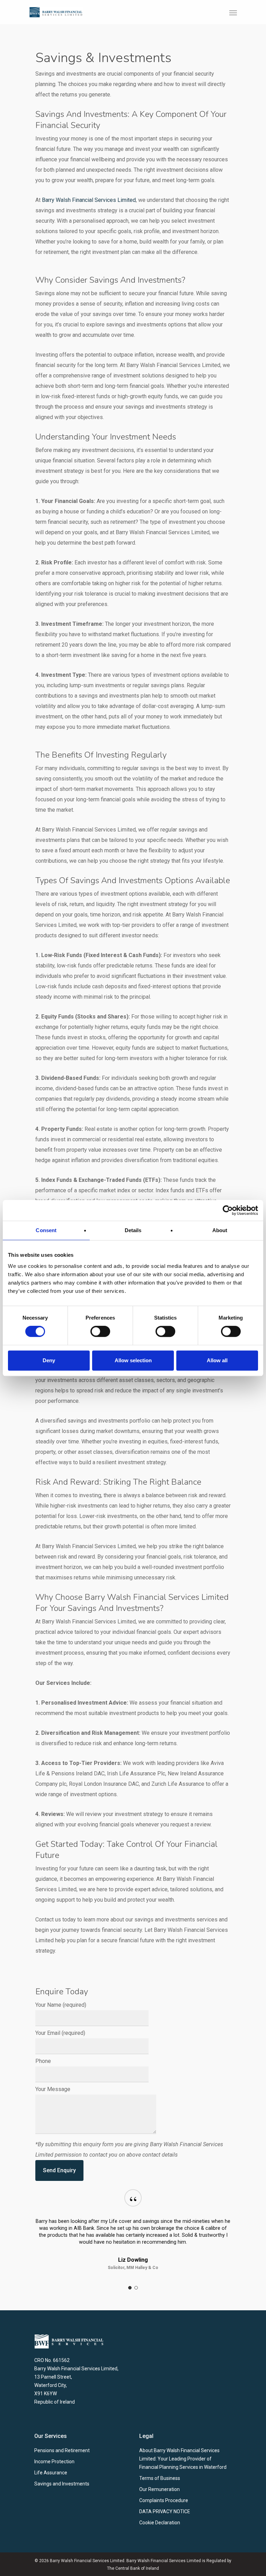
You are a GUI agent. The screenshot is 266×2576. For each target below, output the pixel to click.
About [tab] (220, 1230)
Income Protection (54, 2462)
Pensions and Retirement (62, 2450)
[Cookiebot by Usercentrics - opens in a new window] (228, 1210)
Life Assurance (51, 2473)
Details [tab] (133, 1230)
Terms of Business (160, 2478)
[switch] (100, 1331)
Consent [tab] (46, 1230)
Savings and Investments (62, 2484)
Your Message (53, 2089)
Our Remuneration (159, 2489)
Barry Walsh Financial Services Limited (89, 200)
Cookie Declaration (160, 2523)
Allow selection (133, 1360)
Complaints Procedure (164, 2500)
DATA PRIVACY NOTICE (165, 2511)
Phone (43, 2061)
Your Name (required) (61, 2005)
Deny (49, 1360)
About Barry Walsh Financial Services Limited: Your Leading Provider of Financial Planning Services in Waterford (183, 2459)
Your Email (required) (60, 2033)
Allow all (217, 1360)
